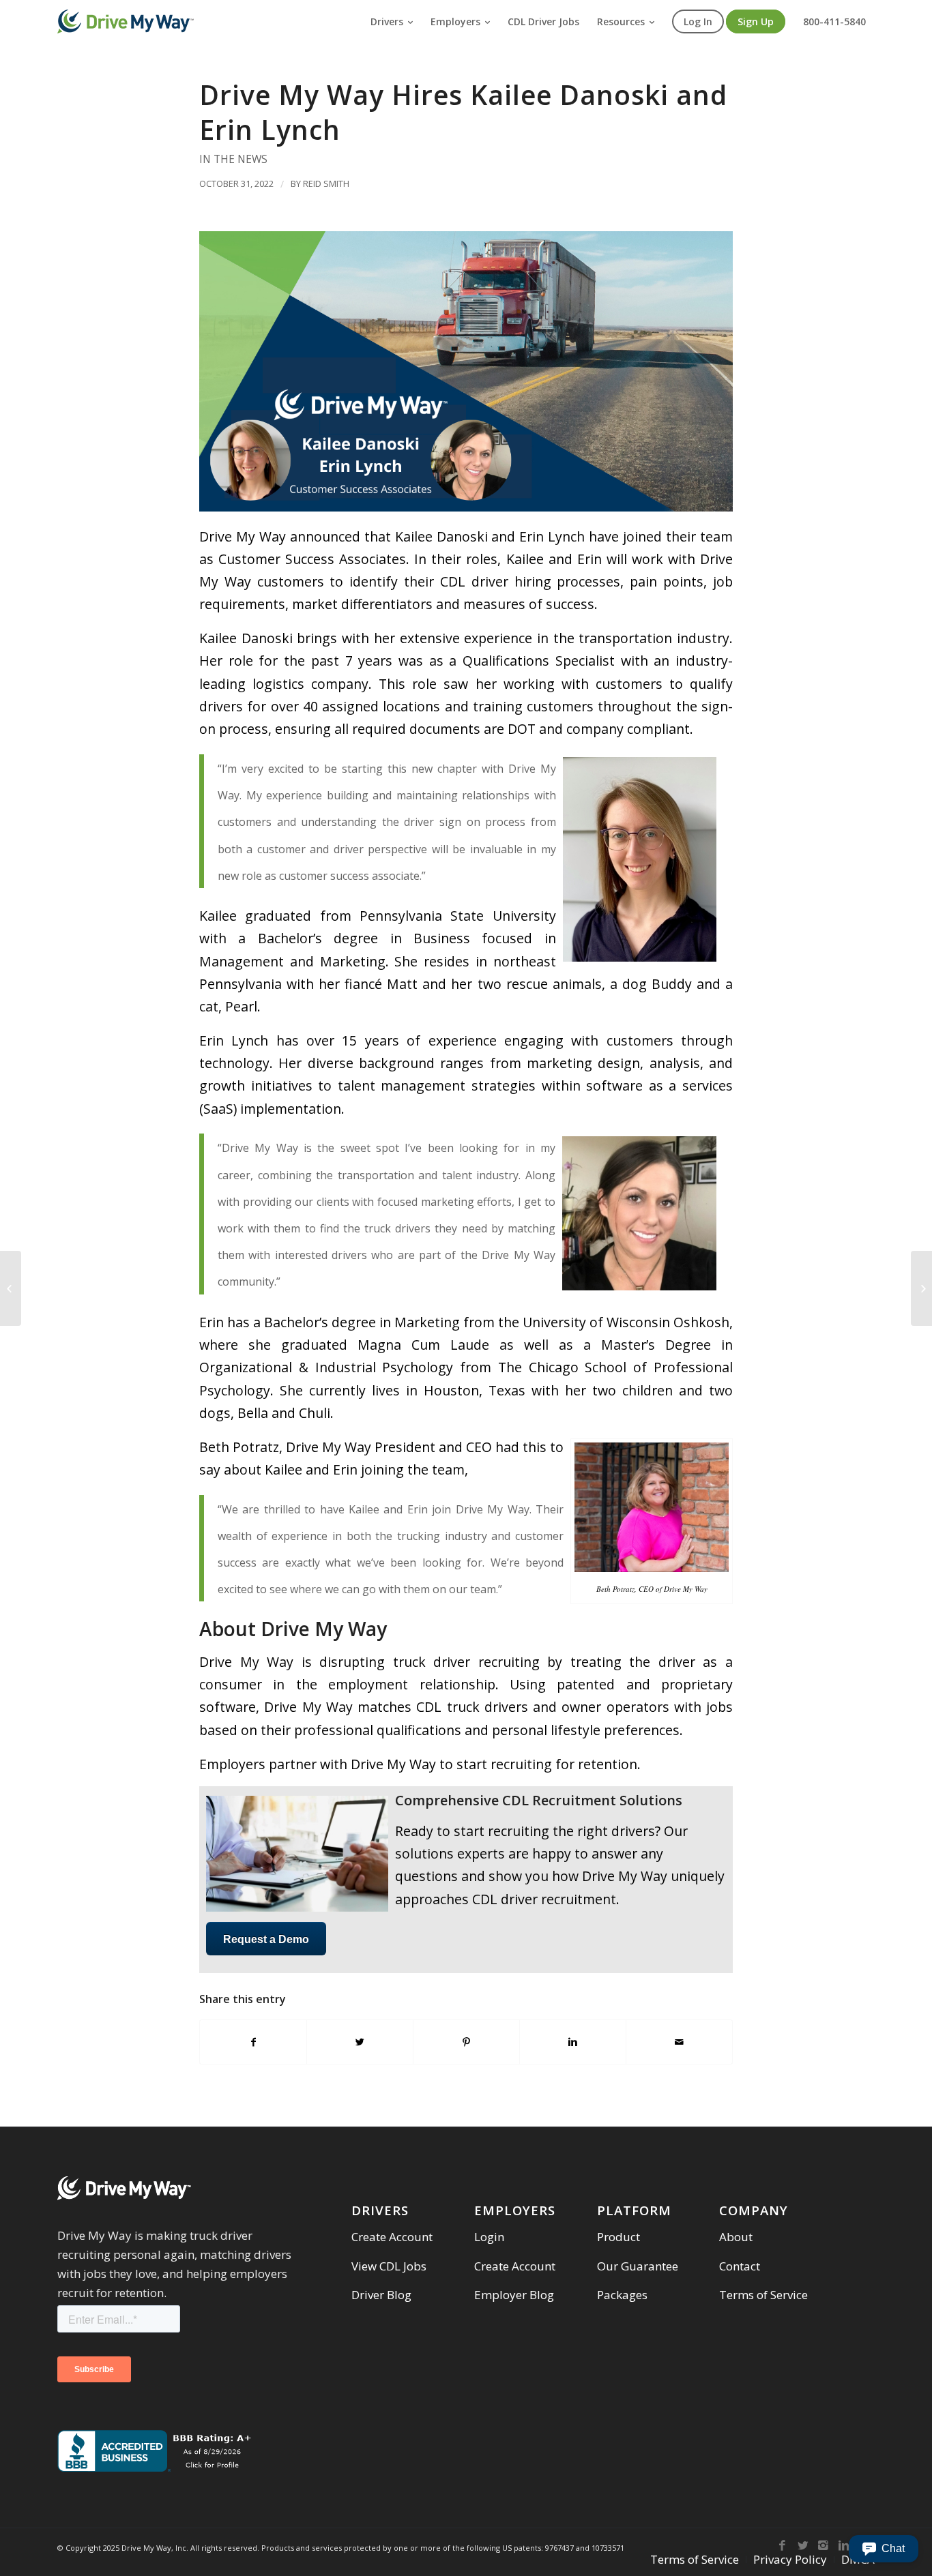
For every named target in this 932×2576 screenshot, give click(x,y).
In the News (233, 159)
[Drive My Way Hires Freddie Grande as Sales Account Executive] (11, 1288)
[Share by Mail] (679, 2042)
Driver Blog (381, 2295)
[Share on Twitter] (360, 2042)
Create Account (392, 2237)
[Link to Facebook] (783, 2545)
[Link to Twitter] (803, 2545)
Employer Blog (514, 2295)
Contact (740, 2266)
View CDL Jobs (389, 2266)
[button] (884, 2549)
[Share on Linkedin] (573, 2042)
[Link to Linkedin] (844, 2545)
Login (489, 2237)
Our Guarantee (638, 2266)
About (736, 2237)
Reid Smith (326, 183)
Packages (622, 2295)
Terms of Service (763, 2295)
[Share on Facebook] (253, 2042)
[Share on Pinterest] (466, 2042)
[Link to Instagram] (824, 2545)
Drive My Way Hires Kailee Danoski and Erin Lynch (463, 112)
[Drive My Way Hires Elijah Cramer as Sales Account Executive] (921, 1288)
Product (618, 2237)
